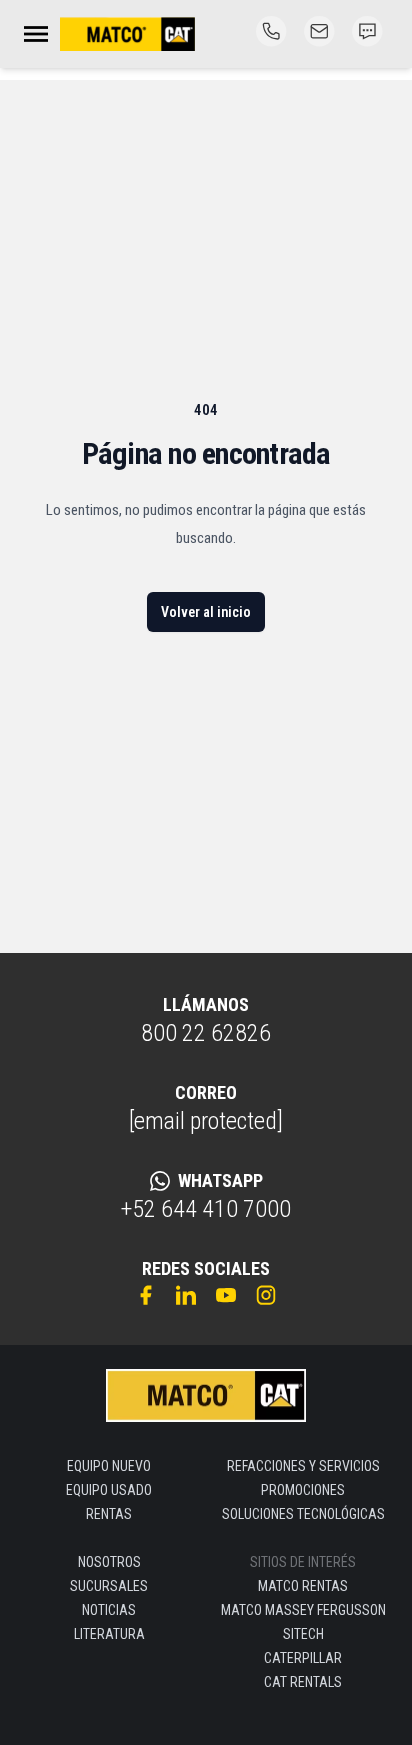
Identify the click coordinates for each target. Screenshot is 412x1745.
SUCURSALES (109, 1586)
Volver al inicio (206, 612)
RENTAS (109, 1514)
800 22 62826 (206, 1033)
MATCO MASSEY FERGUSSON (303, 1610)
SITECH (303, 1634)
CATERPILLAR (303, 1658)
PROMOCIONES (303, 1490)
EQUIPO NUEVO (109, 1466)
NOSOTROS (109, 1562)
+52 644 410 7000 (206, 1209)
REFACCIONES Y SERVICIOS (303, 1466)
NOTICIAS (109, 1610)
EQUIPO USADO (109, 1490)
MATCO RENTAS (303, 1586)
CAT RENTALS (303, 1682)
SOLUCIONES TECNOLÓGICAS (303, 1514)
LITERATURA (109, 1634)
